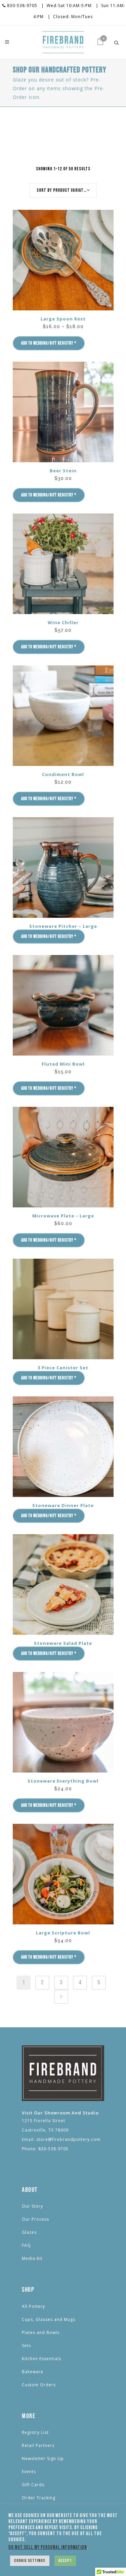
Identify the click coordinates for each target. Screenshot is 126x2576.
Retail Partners (38, 2445)
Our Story (32, 2206)
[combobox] (63, 190)
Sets (26, 2346)
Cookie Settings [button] (30, 2561)
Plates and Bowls (41, 2332)
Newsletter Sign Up (43, 2459)
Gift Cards (33, 2485)
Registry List (35, 2432)
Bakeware (33, 2372)
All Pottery (33, 2306)
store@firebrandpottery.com (68, 2139)
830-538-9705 (22, 6)
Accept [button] (65, 2561)
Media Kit (32, 2258)
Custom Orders (39, 2385)
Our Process (35, 2219)
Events (29, 2472)
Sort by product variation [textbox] (63, 190)
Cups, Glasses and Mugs (49, 2319)
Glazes (29, 2232)
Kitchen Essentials (41, 2359)
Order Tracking (39, 2498)
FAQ (26, 2245)
